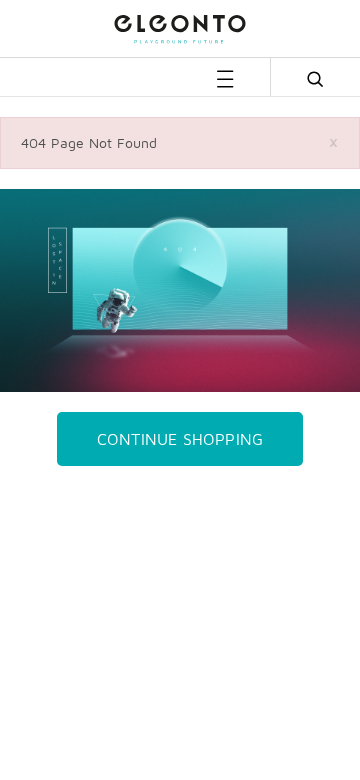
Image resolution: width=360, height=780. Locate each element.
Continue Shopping (180, 439)
